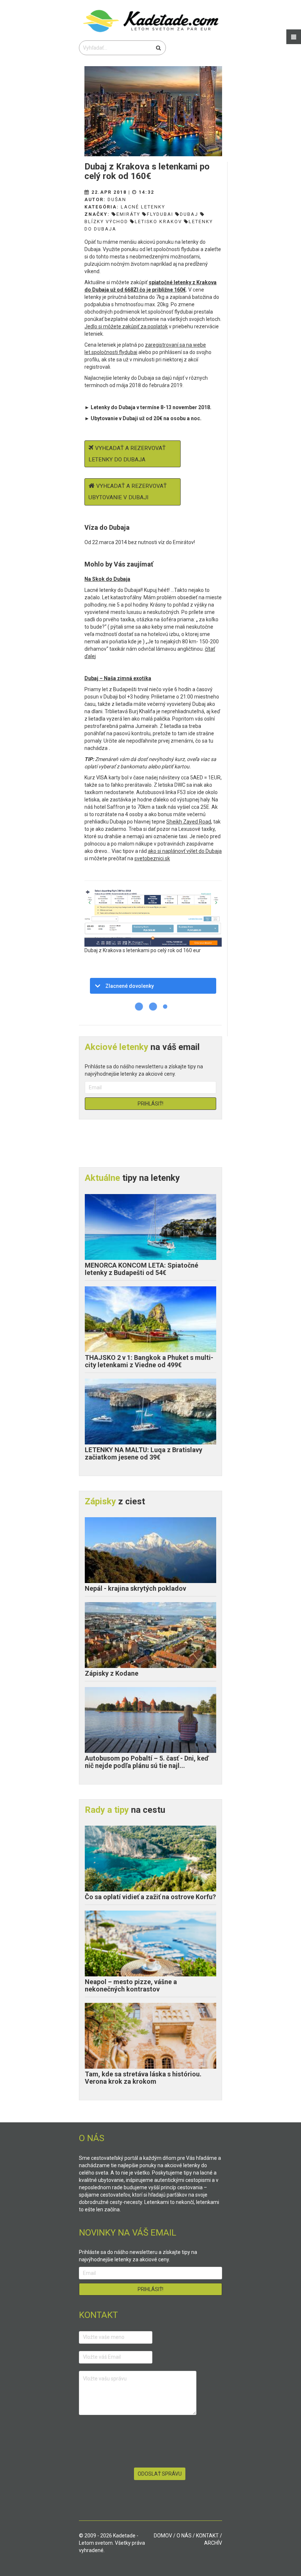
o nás (184, 2536)
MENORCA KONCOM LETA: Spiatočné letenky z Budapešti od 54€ (142, 1269)
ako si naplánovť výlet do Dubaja (185, 851)
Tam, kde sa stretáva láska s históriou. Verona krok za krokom (143, 2078)
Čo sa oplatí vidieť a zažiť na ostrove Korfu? (150, 1897)
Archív (213, 2543)
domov (163, 2536)
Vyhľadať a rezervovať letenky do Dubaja (127, 454)
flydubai (160, 214)
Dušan (117, 199)
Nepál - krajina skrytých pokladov (135, 1588)
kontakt (207, 2536)
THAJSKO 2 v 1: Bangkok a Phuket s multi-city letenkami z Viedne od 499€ (149, 1361)
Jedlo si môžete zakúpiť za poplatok (126, 326)
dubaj (189, 214)
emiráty (128, 214)
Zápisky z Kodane (112, 1673)
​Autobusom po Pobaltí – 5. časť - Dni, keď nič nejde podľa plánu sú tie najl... (147, 1762)
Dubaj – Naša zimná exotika (118, 678)
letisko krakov (158, 221)
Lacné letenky (143, 207)
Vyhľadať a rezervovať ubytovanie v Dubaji (128, 492)
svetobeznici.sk (152, 858)
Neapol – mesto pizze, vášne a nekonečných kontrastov (131, 1985)
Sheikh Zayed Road (189, 822)
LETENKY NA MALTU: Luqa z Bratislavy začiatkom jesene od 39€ (144, 1453)
